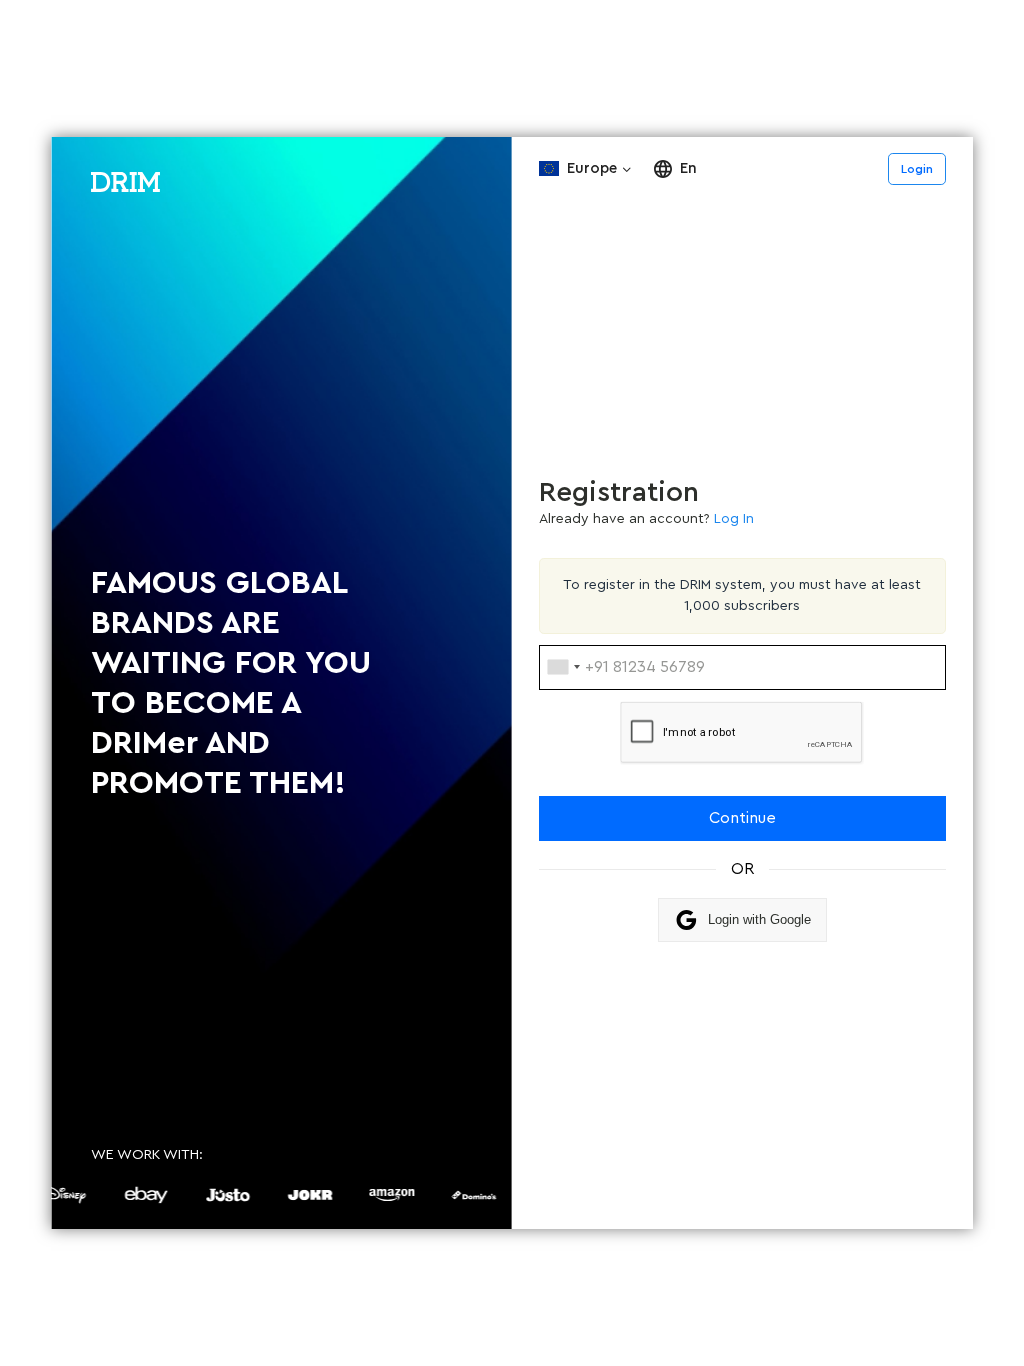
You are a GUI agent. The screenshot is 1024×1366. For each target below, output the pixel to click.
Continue (742, 818)
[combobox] (563, 667)
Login (917, 169)
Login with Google (759, 919)
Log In (734, 519)
